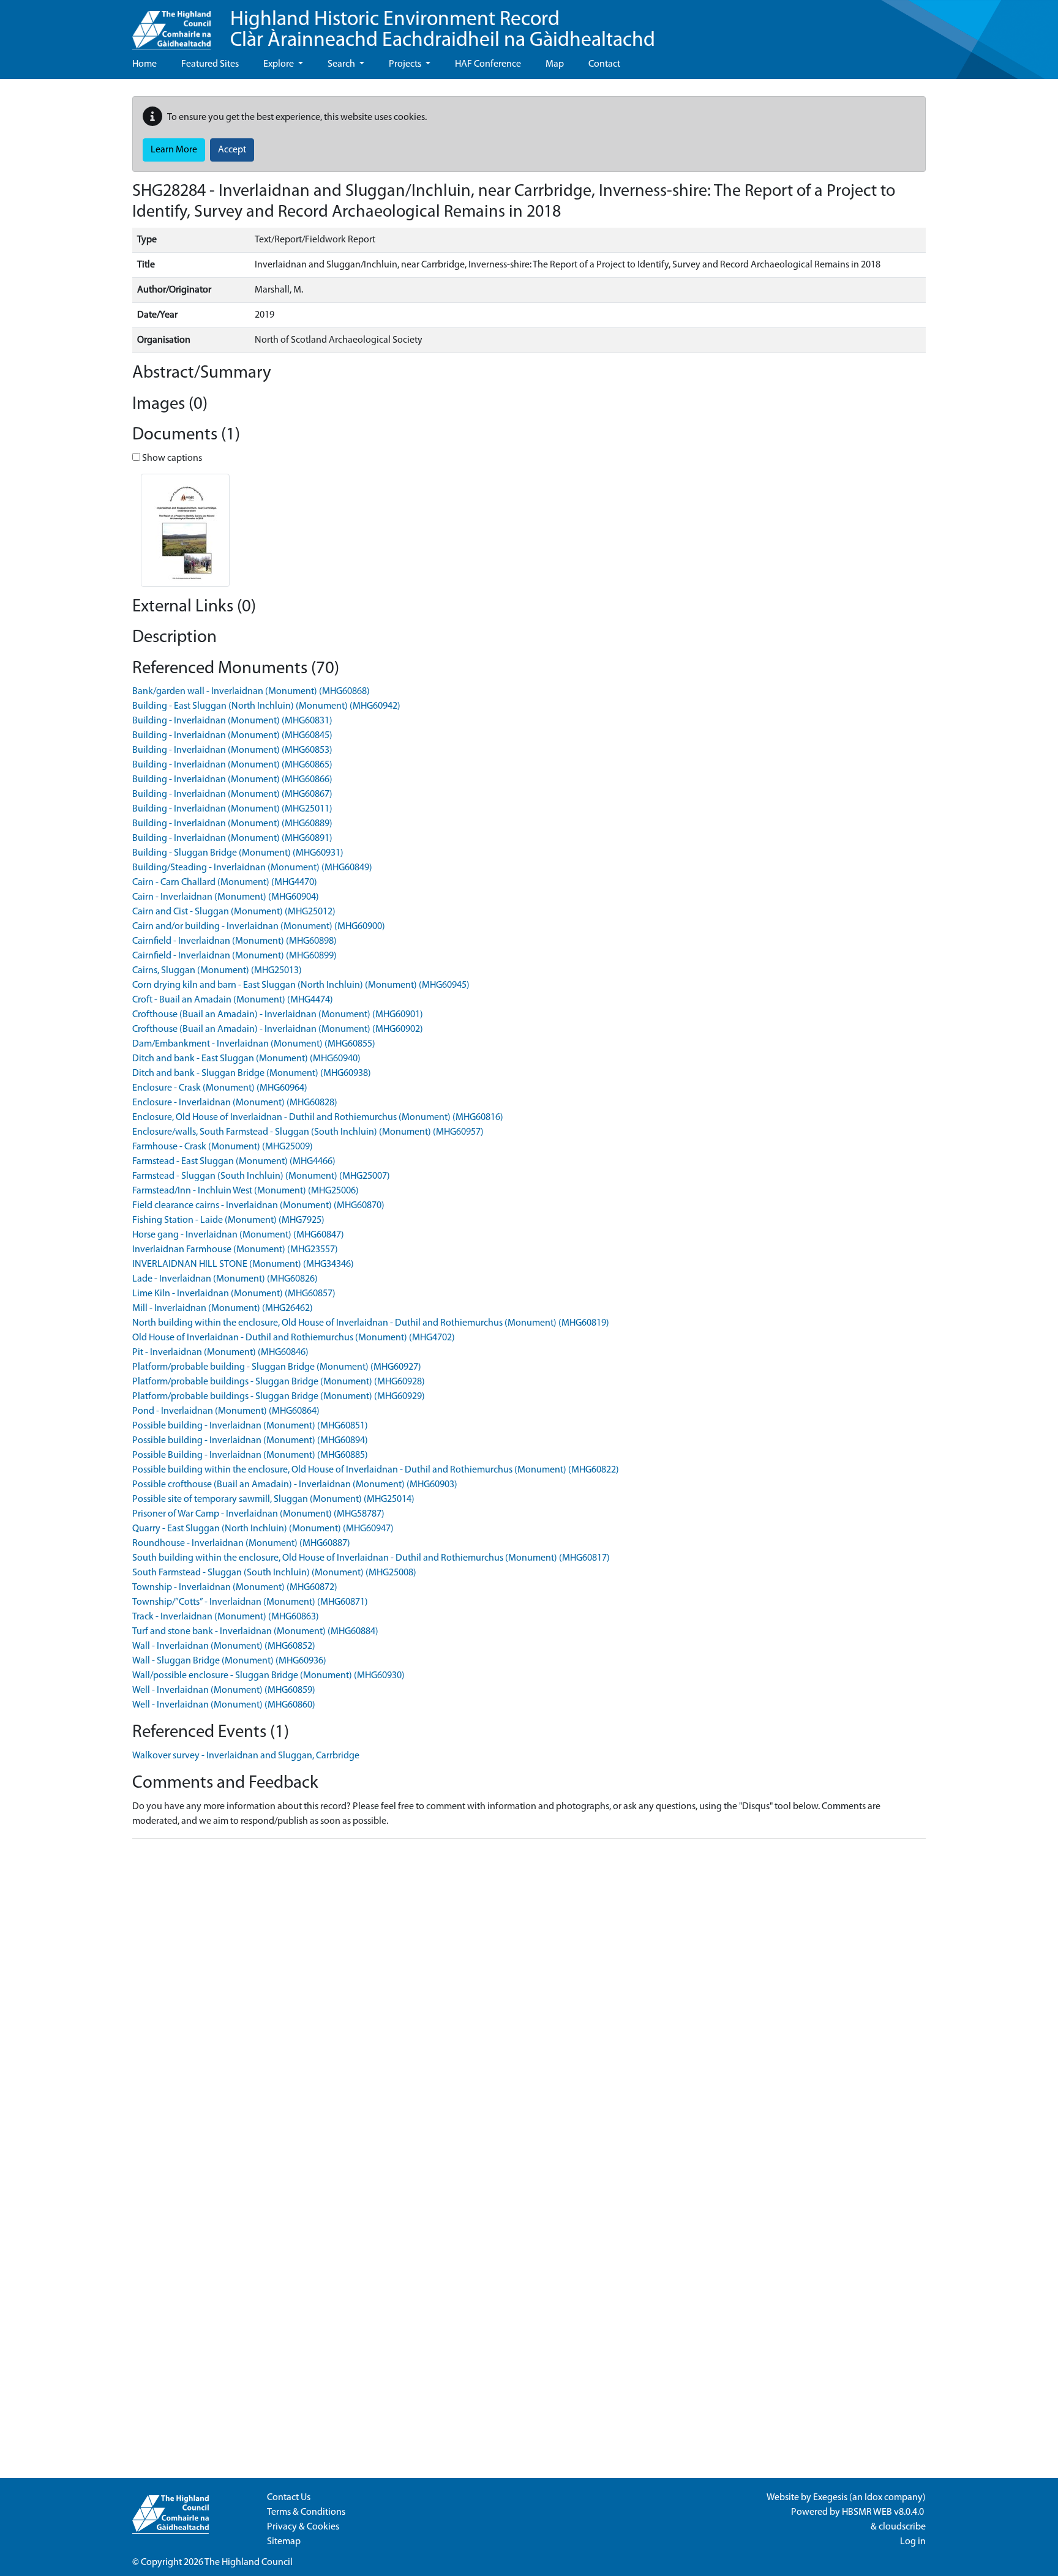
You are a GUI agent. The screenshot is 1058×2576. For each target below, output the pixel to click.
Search (342, 64)
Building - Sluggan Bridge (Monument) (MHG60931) (238, 853)
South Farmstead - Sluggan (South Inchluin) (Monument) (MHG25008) (274, 1573)
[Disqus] (529, 2002)
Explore (280, 64)
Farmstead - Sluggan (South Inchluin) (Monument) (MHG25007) (261, 1176)
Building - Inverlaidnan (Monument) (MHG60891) (232, 838)
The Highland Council (249, 2563)
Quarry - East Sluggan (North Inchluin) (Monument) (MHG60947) (263, 1529)
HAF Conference (488, 64)
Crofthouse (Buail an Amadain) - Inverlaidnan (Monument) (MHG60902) (278, 1029)
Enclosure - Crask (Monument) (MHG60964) (220, 1088)
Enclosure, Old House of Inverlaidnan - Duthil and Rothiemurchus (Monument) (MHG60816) (318, 1118)
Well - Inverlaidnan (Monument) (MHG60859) (224, 1690)
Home (144, 64)
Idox (873, 2498)
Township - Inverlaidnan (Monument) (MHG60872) (235, 1588)
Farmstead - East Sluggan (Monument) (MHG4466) (234, 1162)
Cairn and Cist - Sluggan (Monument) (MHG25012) (234, 912)
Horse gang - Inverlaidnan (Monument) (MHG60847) (238, 1235)
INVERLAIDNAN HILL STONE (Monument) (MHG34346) (243, 1264)
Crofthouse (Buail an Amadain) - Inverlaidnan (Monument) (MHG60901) (278, 1015)
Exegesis (830, 2498)
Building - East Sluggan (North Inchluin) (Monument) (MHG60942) (266, 706)
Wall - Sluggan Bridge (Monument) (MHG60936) (229, 1661)
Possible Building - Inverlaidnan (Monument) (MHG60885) (250, 1455)
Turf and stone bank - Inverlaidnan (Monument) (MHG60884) (255, 1632)
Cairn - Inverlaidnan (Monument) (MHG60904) (226, 897)
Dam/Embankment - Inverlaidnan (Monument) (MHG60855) (254, 1044)
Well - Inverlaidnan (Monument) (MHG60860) (224, 1705)
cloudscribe (902, 2527)
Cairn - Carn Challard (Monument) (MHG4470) (225, 883)
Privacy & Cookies (303, 2527)
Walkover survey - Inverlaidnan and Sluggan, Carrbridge (246, 1756)
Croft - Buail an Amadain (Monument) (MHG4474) (233, 1000)
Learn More (174, 150)
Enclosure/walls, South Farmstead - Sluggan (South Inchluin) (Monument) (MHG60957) (308, 1132)
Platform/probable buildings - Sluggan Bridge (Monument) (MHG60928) (279, 1382)
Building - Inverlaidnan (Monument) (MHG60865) (232, 765)
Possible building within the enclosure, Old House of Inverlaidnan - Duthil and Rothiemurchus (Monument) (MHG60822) (376, 1470)
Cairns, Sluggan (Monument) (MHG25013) (217, 971)
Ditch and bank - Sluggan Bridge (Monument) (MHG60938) (252, 1073)
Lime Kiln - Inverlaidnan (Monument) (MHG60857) (234, 1294)
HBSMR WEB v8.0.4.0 (884, 2512)
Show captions (171, 458)
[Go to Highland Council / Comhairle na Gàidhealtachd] (171, 25)
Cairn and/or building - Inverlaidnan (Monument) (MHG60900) (259, 927)
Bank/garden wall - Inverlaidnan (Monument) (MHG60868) (251, 692)
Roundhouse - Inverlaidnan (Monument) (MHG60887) (241, 1544)
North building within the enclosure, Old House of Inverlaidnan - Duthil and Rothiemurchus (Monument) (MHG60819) (371, 1323)
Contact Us (289, 2498)
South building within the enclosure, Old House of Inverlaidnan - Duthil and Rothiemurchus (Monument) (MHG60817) (371, 1558)
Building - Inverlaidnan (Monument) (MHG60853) (232, 750)
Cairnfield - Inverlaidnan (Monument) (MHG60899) (234, 956)
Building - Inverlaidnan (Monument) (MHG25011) (232, 809)
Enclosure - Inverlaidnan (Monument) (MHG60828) (235, 1103)
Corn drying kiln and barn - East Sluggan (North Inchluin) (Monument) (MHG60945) (301, 985)
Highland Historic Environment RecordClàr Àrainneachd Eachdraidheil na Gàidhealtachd (443, 30)
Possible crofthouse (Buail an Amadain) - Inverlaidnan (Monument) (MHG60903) (295, 1485)
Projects (406, 64)
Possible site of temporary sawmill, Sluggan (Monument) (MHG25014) (273, 1499)
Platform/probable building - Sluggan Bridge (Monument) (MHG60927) (277, 1367)
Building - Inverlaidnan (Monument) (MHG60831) (232, 721)
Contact (604, 64)
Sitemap (284, 2542)
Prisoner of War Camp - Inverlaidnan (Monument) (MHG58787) (258, 1514)
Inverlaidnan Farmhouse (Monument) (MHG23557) (235, 1250)
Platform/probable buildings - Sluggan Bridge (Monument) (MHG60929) (279, 1397)
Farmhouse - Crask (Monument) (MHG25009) (223, 1147)
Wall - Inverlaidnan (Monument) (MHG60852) (224, 1646)
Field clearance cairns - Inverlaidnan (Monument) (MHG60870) (258, 1206)
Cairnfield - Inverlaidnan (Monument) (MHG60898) (234, 941)
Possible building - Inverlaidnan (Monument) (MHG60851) (250, 1426)
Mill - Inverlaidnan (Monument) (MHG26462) (223, 1309)
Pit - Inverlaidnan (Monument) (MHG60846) (220, 1353)
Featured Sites (210, 64)
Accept (232, 150)
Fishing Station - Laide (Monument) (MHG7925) (228, 1220)
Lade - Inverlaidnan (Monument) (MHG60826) (225, 1279)
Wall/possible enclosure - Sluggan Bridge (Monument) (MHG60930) (268, 1676)
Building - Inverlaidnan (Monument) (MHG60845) (232, 736)
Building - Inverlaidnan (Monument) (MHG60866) (232, 780)
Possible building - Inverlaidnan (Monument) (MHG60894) (250, 1441)
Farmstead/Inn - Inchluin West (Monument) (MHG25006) (246, 1191)
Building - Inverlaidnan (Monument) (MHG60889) (232, 824)
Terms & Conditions (306, 2512)
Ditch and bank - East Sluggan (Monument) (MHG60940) (246, 1059)
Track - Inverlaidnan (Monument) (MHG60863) (226, 1617)
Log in (913, 2542)
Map (555, 64)
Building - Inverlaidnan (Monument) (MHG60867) (232, 794)
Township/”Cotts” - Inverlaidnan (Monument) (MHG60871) (250, 1602)
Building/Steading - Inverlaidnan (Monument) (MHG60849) (252, 868)
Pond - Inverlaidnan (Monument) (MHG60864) (226, 1411)
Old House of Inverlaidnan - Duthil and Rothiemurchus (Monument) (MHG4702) (294, 1338)
